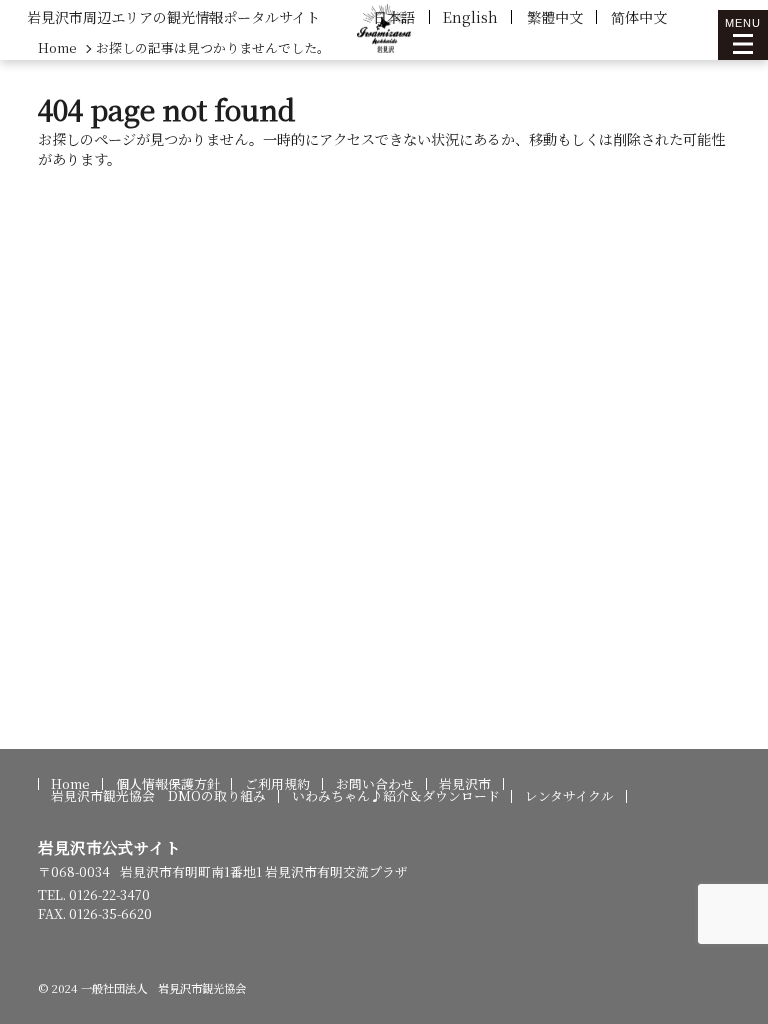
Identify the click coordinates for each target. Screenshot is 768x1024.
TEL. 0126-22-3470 (94, 894)
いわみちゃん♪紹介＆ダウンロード (396, 796)
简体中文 (639, 17)
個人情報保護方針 (168, 784)
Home (70, 784)
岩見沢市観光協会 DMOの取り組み (158, 796)
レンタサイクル (569, 796)
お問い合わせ (375, 784)
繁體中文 (555, 17)
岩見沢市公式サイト (109, 847)
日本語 (394, 17)
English (470, 17)
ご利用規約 (277, 784)
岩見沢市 (465, 784)
